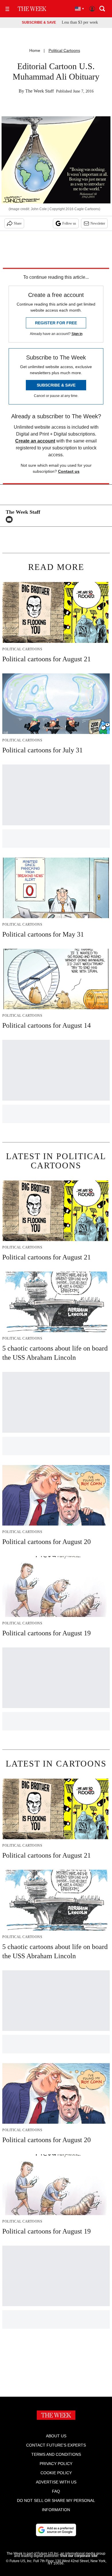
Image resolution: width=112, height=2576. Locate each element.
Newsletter (98, 223)
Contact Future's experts (56, 2445)
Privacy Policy (56, 2464)
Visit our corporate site (79, 2556)
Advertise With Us (56, 2482)
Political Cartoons (64, 50)
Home (35, 50)
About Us (56, 2436)
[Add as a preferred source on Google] (56, 2530)
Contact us (69, 471)
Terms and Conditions (56, 2454)
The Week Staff (39, 91)
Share (18, 223)
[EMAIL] (11, 519)
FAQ (56, 2491)
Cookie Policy (56, 2473)
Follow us (69, 223)
